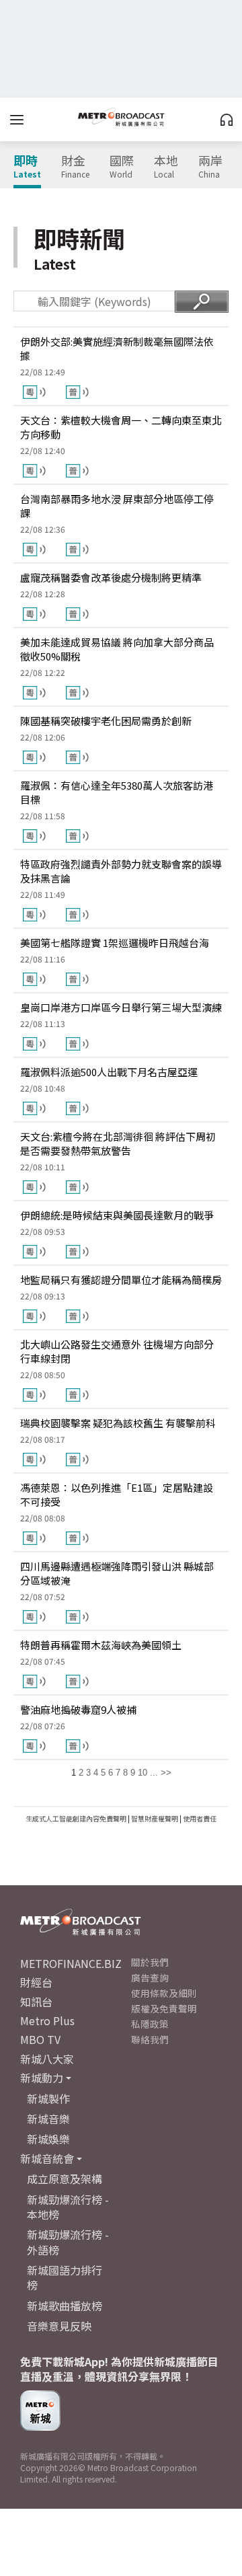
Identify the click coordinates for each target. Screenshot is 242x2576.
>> (166, 1773)
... (154, 1773)
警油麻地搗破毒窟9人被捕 (78, 1709)
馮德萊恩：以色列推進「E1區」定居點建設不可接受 (117, 1494)
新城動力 (42, 2078)
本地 (166, 167)
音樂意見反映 (59, 2326)
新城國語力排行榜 (65, 2277)
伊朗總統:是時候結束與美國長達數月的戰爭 (117, 1215)
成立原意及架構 (65, 2179)
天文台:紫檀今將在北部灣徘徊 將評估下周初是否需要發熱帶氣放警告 (118, 1143)
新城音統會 (47, 2158)
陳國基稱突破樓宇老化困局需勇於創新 (106, 721)
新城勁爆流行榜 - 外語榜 (68, 2242)
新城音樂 (48, 2119)
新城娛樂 (48, 2139)
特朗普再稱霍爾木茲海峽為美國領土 (101, 1645)
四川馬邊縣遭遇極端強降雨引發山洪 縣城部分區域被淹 (117, 1573)
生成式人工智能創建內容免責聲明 (76, 1818)
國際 (122, 167)
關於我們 (150, 1962)
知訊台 (36, 2002)
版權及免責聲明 (164, 2008)
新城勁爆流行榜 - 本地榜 (68, 2207)
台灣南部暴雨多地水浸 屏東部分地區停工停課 (117, 506)
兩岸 (210, 167)
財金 (75, 167)
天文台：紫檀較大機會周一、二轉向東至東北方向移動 (121, 427)
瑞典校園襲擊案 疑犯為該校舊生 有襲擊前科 (118, 1423)
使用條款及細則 (164, 1993)
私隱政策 (150, 2024)
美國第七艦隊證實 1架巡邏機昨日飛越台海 (115, 943)
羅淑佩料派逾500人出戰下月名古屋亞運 (109, 1072)
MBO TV (40, 2039)
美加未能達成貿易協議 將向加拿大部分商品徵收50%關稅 (117, 649)
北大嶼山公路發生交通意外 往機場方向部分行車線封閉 (117, 1351)
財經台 (36, 1982)
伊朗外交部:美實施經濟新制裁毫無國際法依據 (117, 348)
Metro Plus (47, 2020)
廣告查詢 (150, 1977)
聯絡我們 (150, 2039)
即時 (27, 167)
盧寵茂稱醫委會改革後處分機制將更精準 (111, 577)
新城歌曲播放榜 (65, 2306)
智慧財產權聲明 (155, 1818)
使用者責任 (200, 1818)
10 (143, 1773)
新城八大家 (47, 2059)
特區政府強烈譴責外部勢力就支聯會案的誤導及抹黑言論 (121, 871)
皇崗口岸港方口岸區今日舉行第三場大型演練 (121, 1007)
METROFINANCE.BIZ (71, 1963)
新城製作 (48, 2098)
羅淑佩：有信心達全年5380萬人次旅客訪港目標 (117, 792)
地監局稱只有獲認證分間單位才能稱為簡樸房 (121, 1280)
